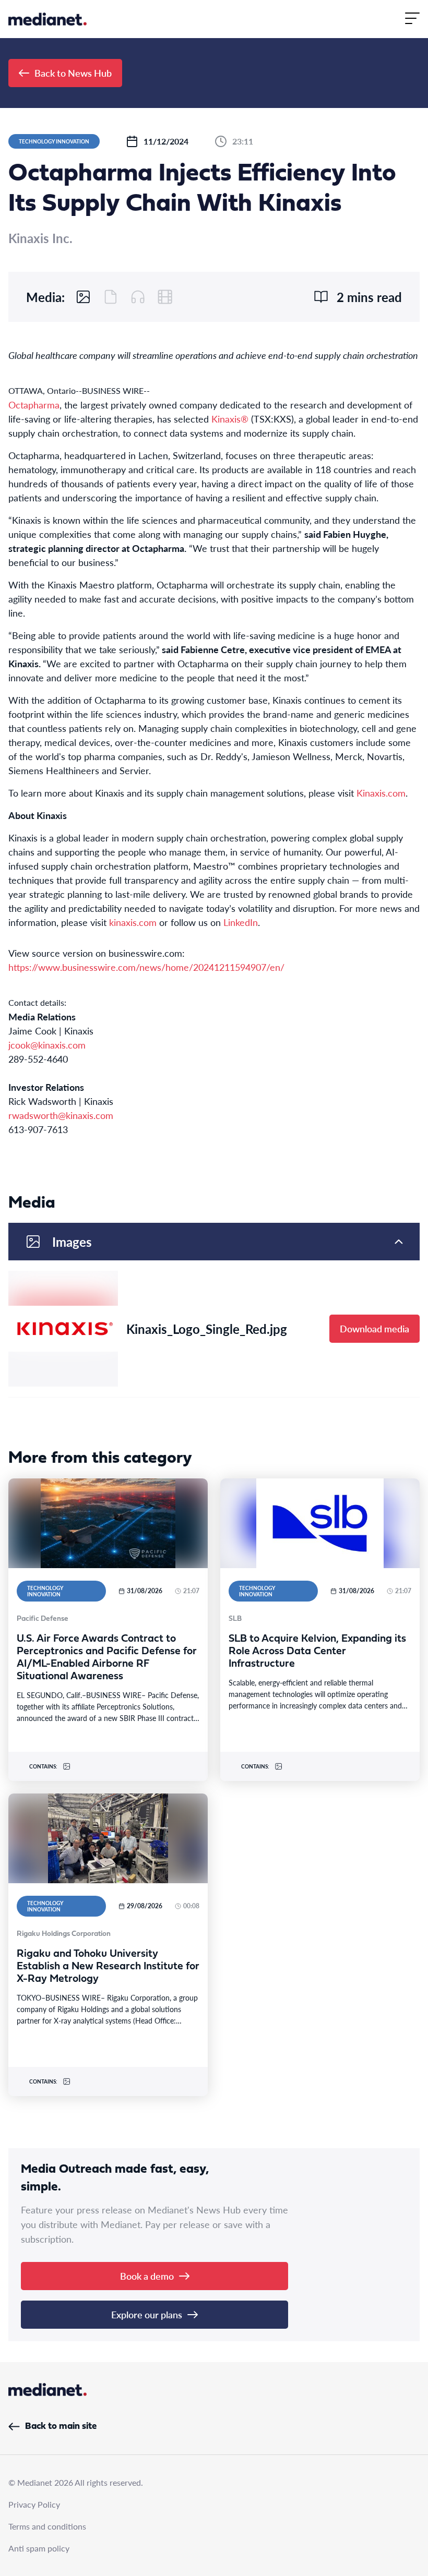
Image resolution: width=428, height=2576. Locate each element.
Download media (374, 1328)
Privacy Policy (34, 2504)
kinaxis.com (133, 922)
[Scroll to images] (84, 297)
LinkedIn (241, 922)
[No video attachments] (165, 297)
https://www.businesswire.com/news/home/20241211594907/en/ (146, 967)
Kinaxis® (230, 419)
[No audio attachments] (138, 297)
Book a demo (147, 2276)
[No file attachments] (111, 297)
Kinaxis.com (381, 793)
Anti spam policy (39, 2548)
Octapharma (34, 405)
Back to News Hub (73, 73)
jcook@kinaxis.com (47, 1045)
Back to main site (61, 2427)
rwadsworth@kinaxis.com (61, 1115)
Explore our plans (147, 2314)
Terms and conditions (47, 2526)
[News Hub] (47, 19)
